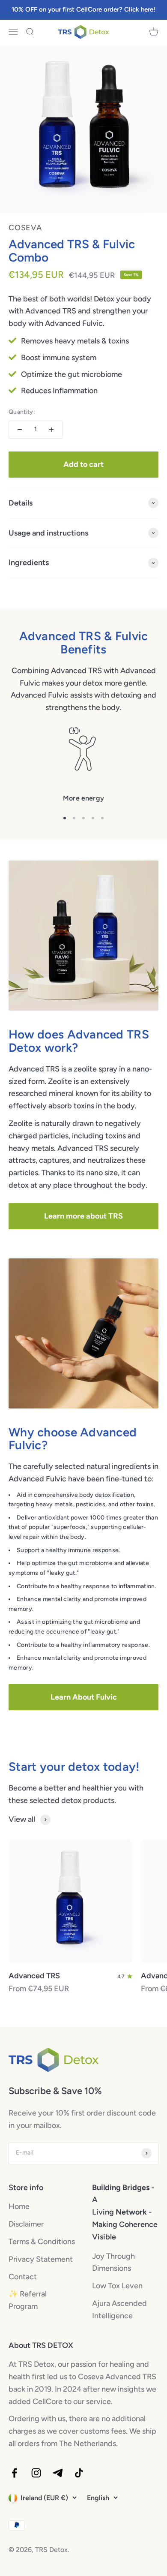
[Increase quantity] (51, 430)
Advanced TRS (34, 1976)
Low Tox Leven (117, 2286)
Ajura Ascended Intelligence (119, 2310)
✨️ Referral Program (28, 2300)
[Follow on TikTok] (79, 2473)
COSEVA (25, 228)
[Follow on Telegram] (58, 2473)
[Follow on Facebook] (14, 2473)
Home (19, 2206)
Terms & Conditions (42, 2242)
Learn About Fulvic (84, 1697)
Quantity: (22, 412)
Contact (23, 2277)
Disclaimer (26, 2224)
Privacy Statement (41, 2259)
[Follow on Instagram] (36, 2473)
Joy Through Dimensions (113, 2262)
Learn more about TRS (83, 1216)
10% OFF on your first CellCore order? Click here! (83, 9)
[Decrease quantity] (20, 430)
